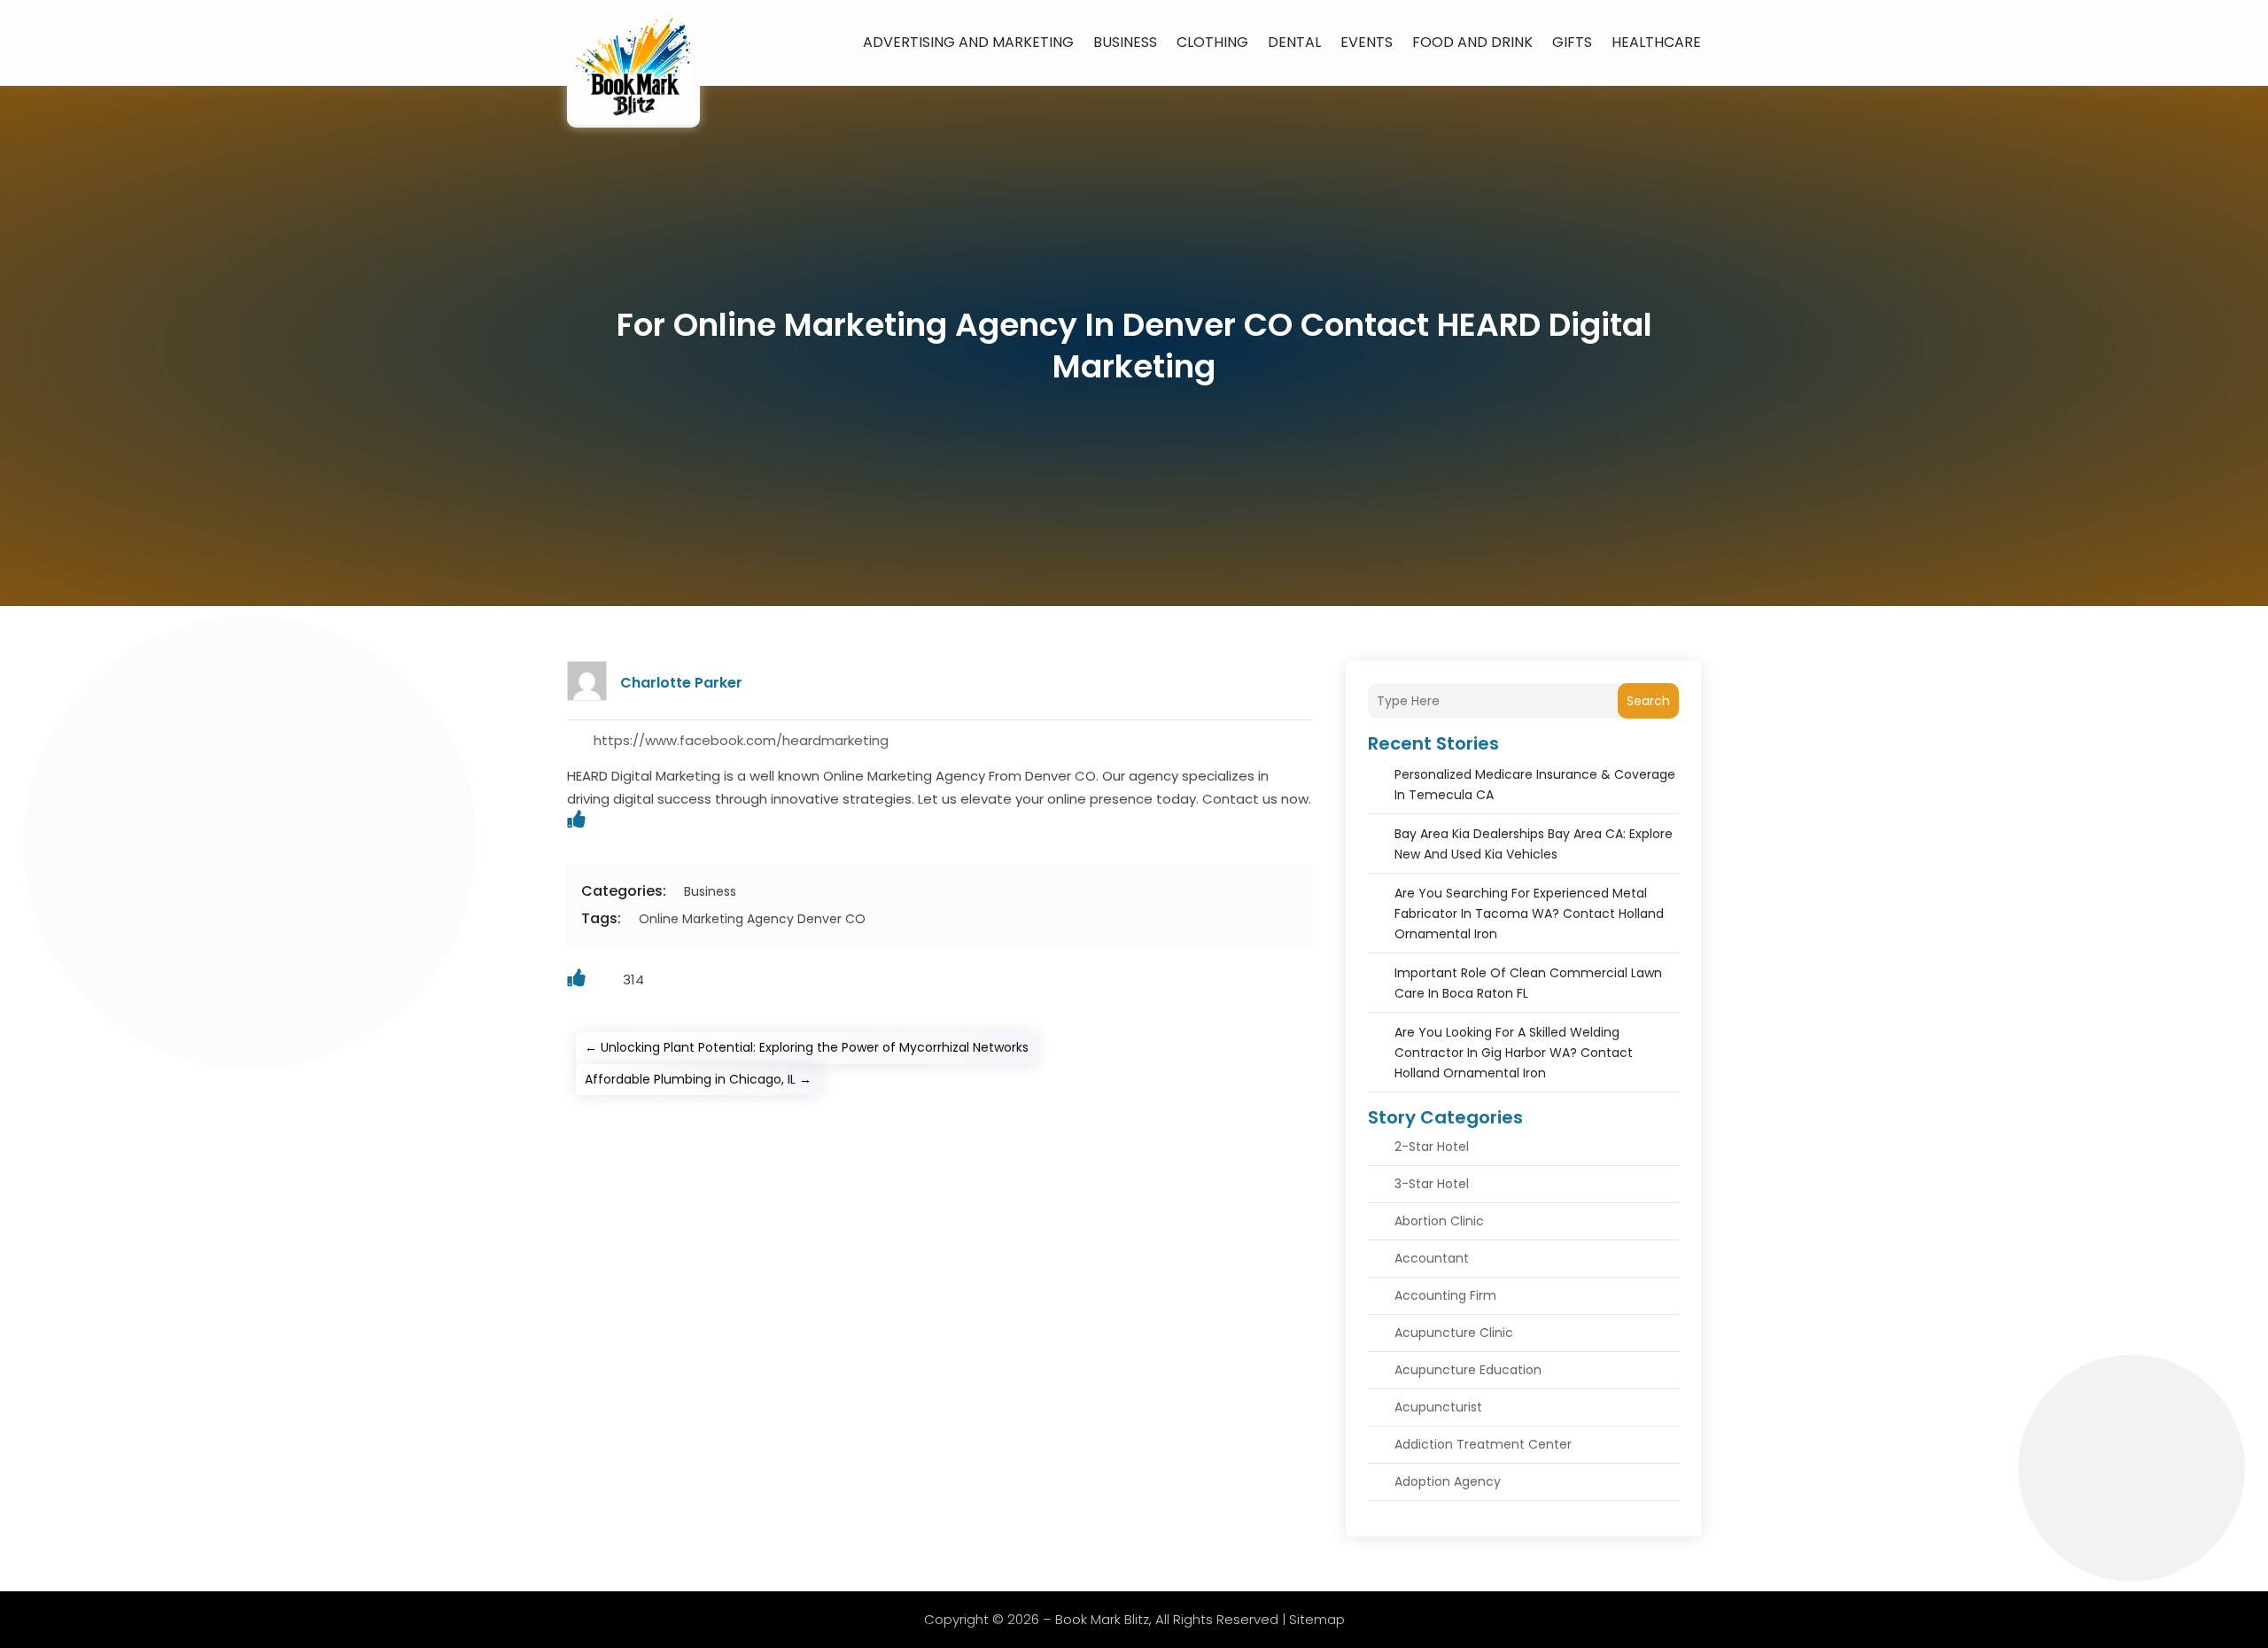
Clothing (1212, 42)
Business (1125, 42)
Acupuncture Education (1468, 1370)
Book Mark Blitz (1102, 1619)
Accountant (1432, 1258)
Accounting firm (1445, 1295)
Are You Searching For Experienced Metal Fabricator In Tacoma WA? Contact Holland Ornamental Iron (1529, 913)
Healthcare (1656, 42)
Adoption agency (1448, 1481)
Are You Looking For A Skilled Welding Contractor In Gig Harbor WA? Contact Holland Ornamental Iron (1514, 1053)
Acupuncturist (1438, 1407)
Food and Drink (1472, 42)
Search (1648, 701)
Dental (1294, 42)
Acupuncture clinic (1454, 1333)
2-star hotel (1432, 1147)
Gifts (1572, 42)
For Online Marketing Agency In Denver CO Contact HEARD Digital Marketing (1134, 346)
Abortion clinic (1439, 1221)
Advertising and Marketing (968, 42)
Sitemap (1317, 1619)
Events (1367, 42)
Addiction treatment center (1483, 1444)
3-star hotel (1432, 1184)
